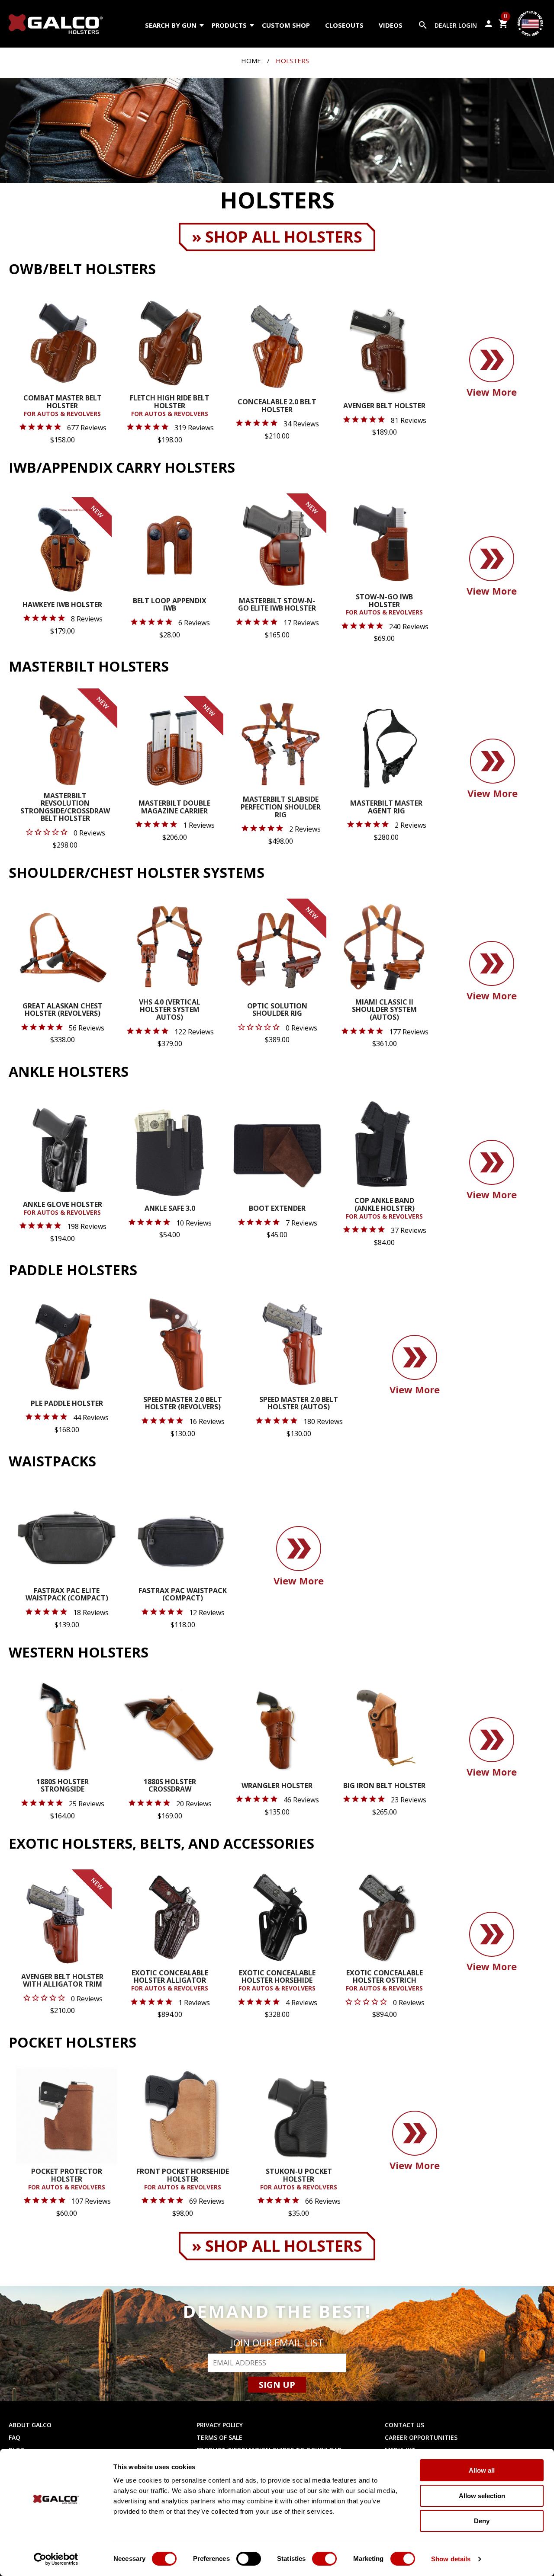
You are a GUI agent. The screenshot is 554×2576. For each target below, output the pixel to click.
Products (229, 25)
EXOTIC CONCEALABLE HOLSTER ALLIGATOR (170, 1981)
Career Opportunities (421, 2437)
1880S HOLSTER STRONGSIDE (63, 1786)
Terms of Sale (219, 2437)
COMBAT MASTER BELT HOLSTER (63, 406)
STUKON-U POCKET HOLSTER (299, 2179)
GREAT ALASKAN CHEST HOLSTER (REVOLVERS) (63, 1010)
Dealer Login (456, 25)
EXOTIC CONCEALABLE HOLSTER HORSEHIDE (277, 1981)
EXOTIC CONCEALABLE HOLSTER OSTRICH (384, 1981)
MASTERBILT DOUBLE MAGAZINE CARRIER (174, 808)
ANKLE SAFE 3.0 (170, 1209)
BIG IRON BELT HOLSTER (384, 1786)
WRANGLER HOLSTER (277, 1786)
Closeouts (344, 25)
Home (251, 61)
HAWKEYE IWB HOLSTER (62, 605)
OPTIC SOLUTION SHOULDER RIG (277, 1010)
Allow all (482, 2470)
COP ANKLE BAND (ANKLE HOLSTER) (384, 1208)
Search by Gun (171, 25)
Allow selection (482, 2496)
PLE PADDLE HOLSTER (67, 1404)
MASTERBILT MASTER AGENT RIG (386, 808)
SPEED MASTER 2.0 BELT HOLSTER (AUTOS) (299, 1404)
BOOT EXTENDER (277, 1209)
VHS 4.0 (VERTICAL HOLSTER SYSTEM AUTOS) (170, 1010)
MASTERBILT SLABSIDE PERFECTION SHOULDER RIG (281, 807)
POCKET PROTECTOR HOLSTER (67, 2179)
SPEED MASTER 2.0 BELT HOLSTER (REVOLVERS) (183, 1404)
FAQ (14, 2437)
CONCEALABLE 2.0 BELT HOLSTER (277, 406)
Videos (391, 25)
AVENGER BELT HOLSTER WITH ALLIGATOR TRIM (62, 1981)
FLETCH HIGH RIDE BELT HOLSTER (170, 406)
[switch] (249, 2559)
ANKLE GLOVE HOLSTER (63, 1209)
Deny (482, 2521)
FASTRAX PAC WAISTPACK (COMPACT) (183, 1595)
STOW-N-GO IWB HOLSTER (384, 605)
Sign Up (277, 2385)
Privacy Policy (220, 2425)
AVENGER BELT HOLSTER (384, 406)
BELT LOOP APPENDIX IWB (170, 605)
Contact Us (404, 2425)
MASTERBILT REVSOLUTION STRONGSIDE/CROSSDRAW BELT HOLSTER (65, 808)
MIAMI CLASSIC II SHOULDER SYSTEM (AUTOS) (384, 1010)
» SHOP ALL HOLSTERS (277, 237)
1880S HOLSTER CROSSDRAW (170, 1786)
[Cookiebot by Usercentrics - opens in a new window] (56, 2559)
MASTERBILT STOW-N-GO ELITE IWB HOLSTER (277, 605)
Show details (451, 2559)
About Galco (30, 2425)
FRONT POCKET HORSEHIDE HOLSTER (183, 2179)
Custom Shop (286, 25)
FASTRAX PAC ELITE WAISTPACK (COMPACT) (67, 1595)
